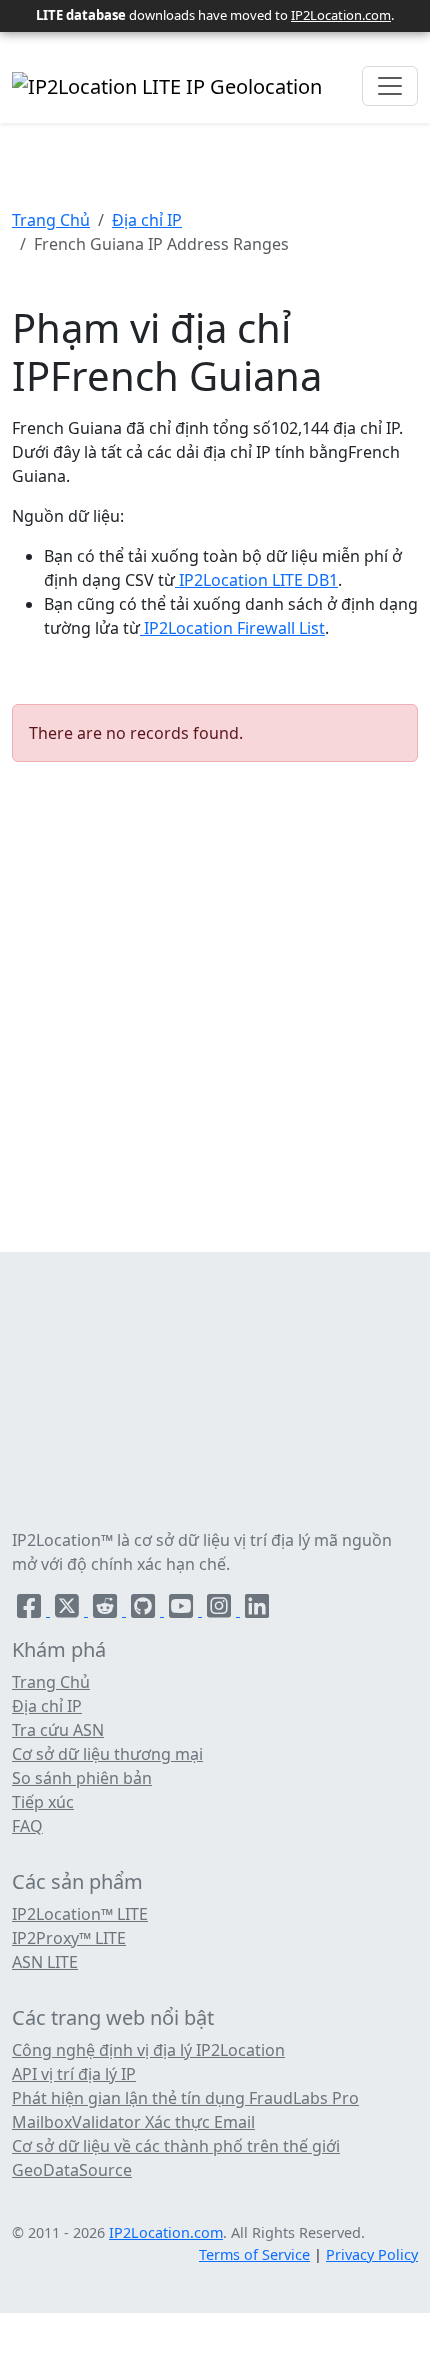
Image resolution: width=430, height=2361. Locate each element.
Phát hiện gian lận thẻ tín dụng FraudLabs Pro (185, 2098)
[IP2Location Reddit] (107, 1610)
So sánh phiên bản (82, 1778)
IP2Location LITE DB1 (256, 580)
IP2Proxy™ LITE (69, 1938)
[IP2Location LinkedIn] (257, 1610)
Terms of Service (254, 2254)
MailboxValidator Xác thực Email (133, 2122)
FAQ (27, 1826)
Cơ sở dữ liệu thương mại (107, 1754)
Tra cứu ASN (58, 1730)
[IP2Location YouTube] (183, 1610)
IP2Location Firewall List (232, 628)
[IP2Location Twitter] (69, 1610)
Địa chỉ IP (147, 220)
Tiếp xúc (43, 1802)
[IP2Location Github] (145, 1610)
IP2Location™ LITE (80, 1914)
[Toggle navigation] (390, 86)
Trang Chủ (51, 220)
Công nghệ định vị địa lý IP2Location (148, 2050)
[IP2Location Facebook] (31, 1610)
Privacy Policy (372, 2254)
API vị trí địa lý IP (74, 2074)
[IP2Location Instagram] (221, 1610)
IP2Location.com (341, 15)
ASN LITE (45, 1962)
